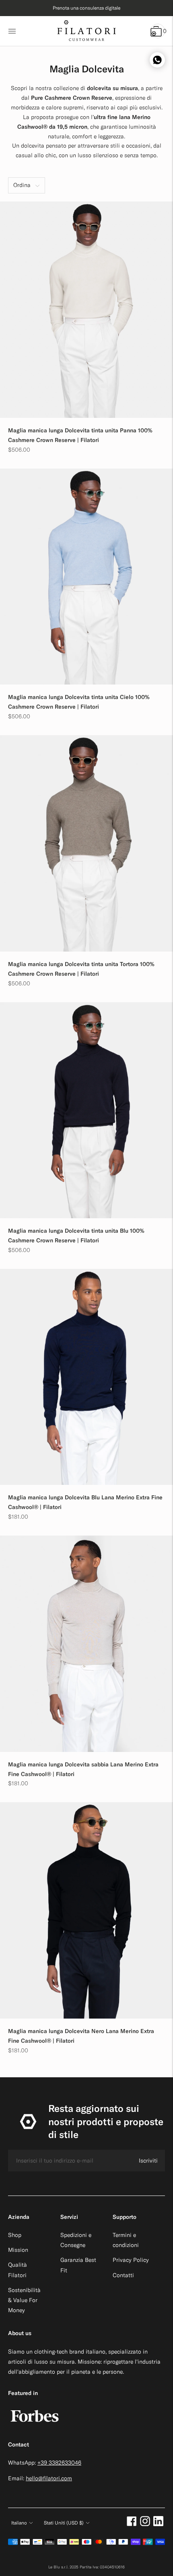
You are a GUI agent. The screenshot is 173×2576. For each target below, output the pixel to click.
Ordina (22, 185)
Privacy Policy (131, 2260)
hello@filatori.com (49, 2478)
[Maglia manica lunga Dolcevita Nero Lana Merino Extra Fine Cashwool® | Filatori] (86, 1910)
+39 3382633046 (59, 2463)
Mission (18, 2250)
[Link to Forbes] (35, 2426)
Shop (15, 2235)
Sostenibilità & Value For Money (24, 2300)
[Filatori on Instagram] (145, 2524)
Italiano (19, 2523)
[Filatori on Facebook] (132, 2524)
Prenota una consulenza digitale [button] (86, 8)
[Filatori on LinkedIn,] (158, 2524)
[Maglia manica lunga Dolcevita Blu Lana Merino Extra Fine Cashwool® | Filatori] (86, 1377)
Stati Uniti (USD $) (64, 2523)
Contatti (123, 2275)
